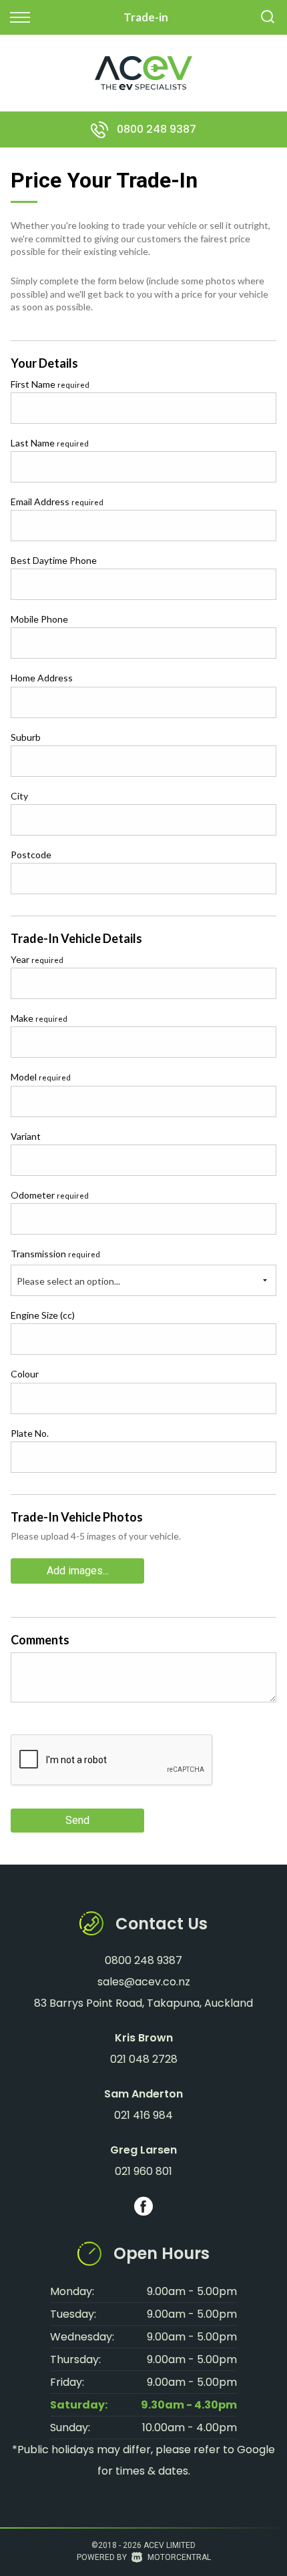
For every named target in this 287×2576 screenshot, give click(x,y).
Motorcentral (179, 2557)
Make (39, 1018)
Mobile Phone (39, 619)
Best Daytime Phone (54, 560)
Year (37, 959)
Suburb (26, 737)
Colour (25, 1374)
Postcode (31, 855)
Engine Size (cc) (43, 1315)
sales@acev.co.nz (144, 1982)
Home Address (42, 678)
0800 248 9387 (157, 129)
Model (41, 1077)
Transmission (55, 1254)
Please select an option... (68, 1281)
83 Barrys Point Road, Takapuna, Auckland (143, 2003)
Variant (26, 1136)
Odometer (50, 1195)
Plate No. (30, 1433)
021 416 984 (143, 2115)
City (19, 796)
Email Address (57, 502)
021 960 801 (143, 2171)
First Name (50, 384)
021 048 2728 (144, 2059)
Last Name (50, 443)
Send (77, 1820)
